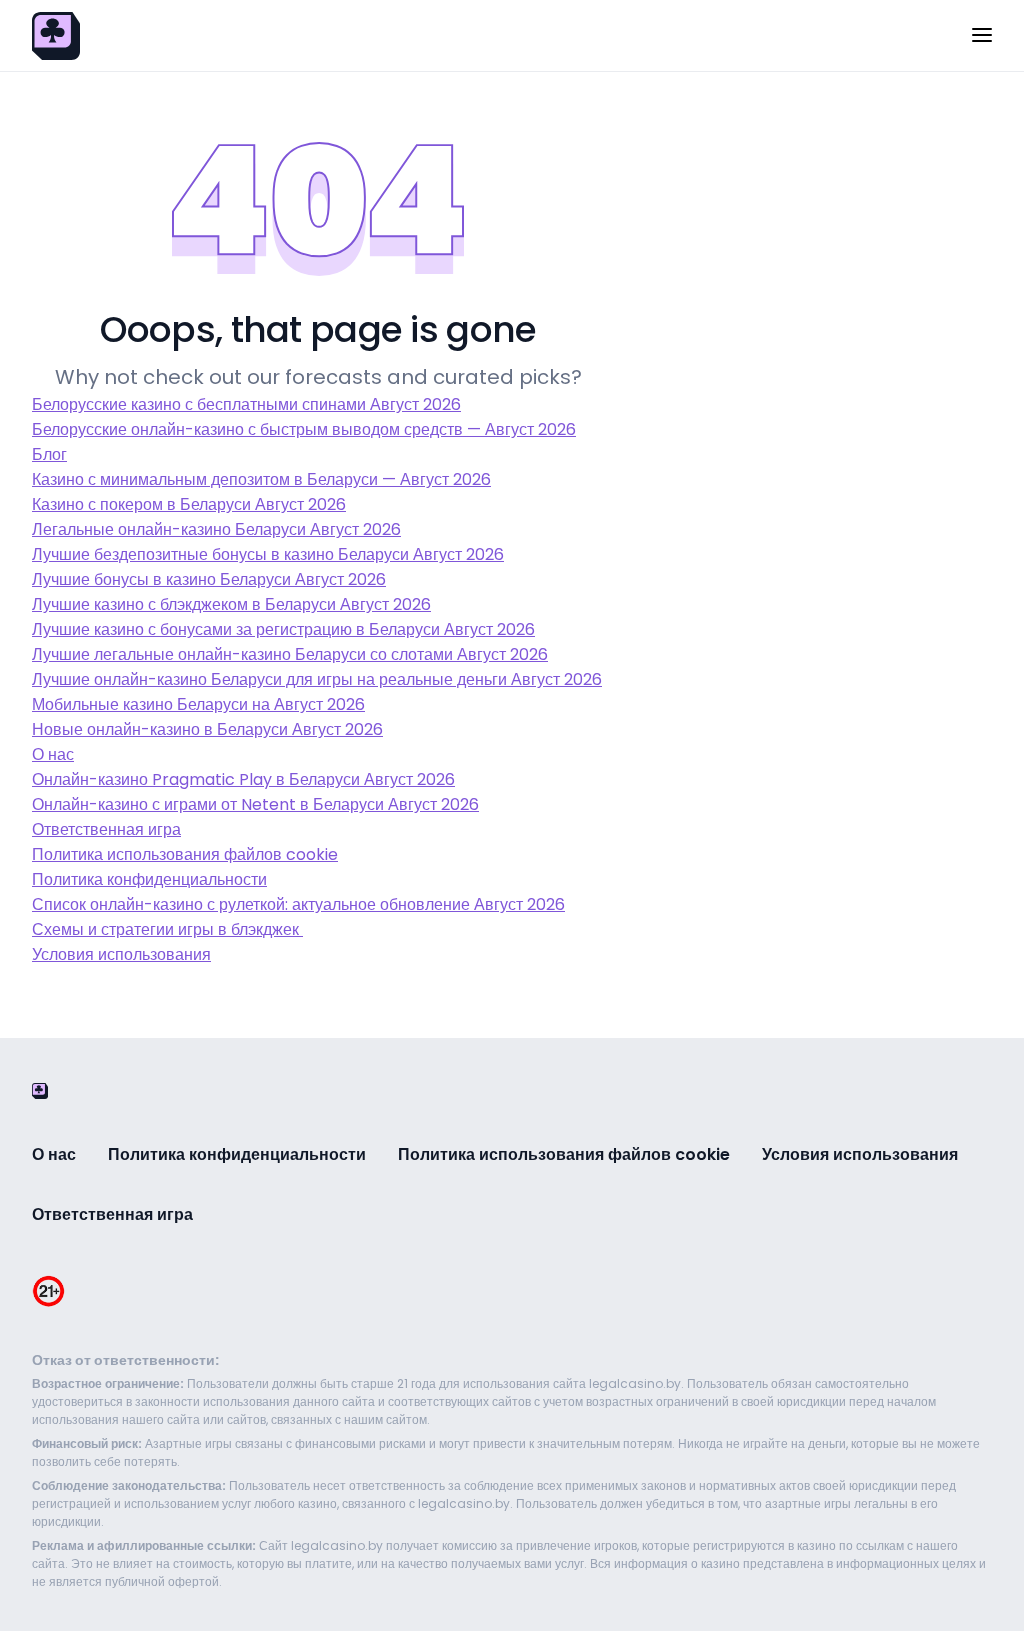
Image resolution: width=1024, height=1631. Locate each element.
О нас (53, 754)
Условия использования (121, 954)
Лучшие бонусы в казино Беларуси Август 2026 (209, 579)
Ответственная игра (106, 829)
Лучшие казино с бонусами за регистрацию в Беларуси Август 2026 (283, 629)
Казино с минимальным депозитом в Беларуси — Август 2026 (261, 479)
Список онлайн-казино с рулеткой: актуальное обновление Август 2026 (298, 904)
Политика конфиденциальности (149, 879)
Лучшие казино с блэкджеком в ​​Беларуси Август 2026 (231, 604)
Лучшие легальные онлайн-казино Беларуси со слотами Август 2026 (290, 654)
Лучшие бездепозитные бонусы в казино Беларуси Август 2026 (268, 554)
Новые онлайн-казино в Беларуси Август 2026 (207, 729)
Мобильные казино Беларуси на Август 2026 (198, 704)
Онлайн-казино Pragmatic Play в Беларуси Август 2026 (243, 779)
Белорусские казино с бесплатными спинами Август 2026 (246, 404)
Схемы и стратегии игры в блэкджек (167, 929)
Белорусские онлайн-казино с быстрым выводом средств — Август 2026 (304, 429)
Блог (49, 454)
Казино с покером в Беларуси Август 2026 (189, 504)
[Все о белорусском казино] (56, 34)
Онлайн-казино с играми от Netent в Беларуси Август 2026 (255, 804)
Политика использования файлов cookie (185, 854)
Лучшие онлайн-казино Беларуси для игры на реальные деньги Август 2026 (317, 679)
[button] (982, 36)
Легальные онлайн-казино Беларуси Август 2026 (216, 529)
